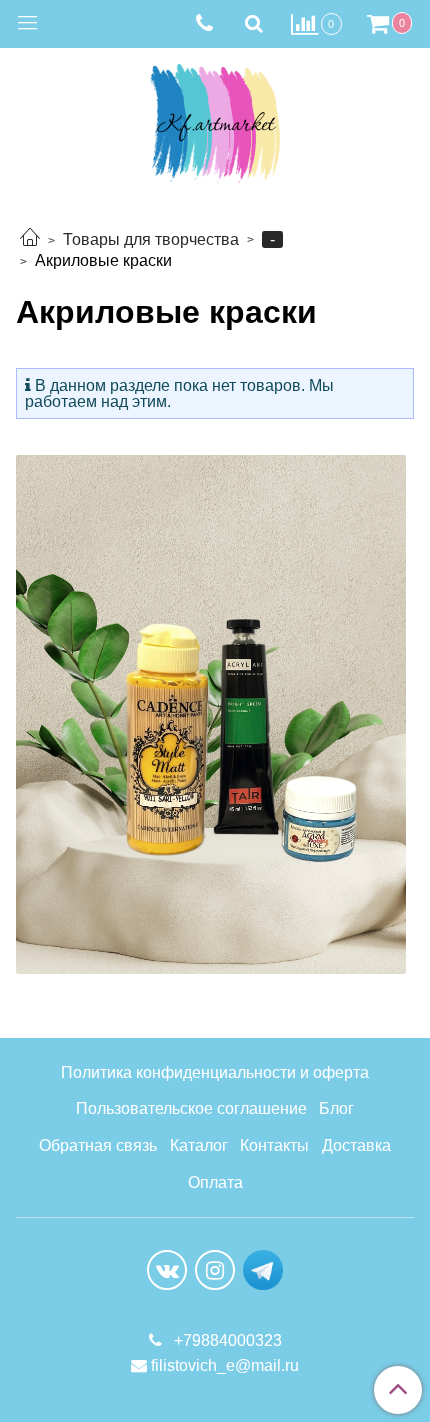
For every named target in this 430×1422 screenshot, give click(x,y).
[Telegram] (263, 1269)
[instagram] (215, 1270)
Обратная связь (98, 1145)
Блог (336, 1108)
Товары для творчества (151, 239)
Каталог (199, 1145)
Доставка (356, 1145)
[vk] (167, 1270)
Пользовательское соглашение (191, 1108)
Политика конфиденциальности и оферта (215, 1072)
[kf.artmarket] (215, 119)
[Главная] (30, 239)
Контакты (274, 1145)
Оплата (215, 1182)
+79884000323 (226, 1340)
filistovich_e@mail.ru (225, 1365)
